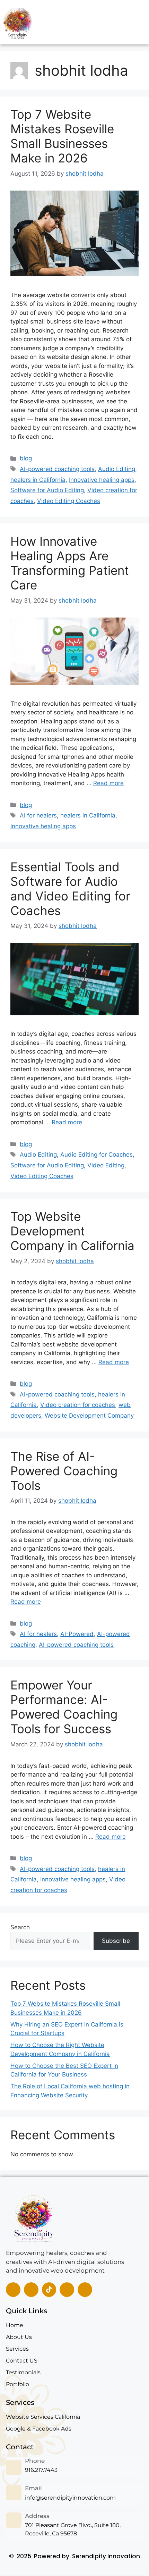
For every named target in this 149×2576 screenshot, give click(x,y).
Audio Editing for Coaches (97, 1155)
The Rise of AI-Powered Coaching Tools (64, 1471)
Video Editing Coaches (69, 501)
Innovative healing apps (102, 480)
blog (26, 458)
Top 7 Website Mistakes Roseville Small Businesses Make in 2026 (62, 136)
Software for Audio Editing (47, 490)
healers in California (38, 480)
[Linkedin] (31, 2290)
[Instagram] (67, 2290)
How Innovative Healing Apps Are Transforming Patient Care (70, 563)
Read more (108, 783)
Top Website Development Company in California (72, 1231)
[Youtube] (85, 2290)
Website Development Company (89, 1416)
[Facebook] (13, 2290)
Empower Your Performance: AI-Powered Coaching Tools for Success (64, 1707)
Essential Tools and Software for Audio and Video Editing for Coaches (70, 889)
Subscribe (116, 1941)
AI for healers (38, 815)
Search (20, 1927)
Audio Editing (117, 469)
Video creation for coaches (78, 1405)
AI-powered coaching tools (57, 469)
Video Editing (106, 1165)
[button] (129, 22)
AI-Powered (77, 1634)
